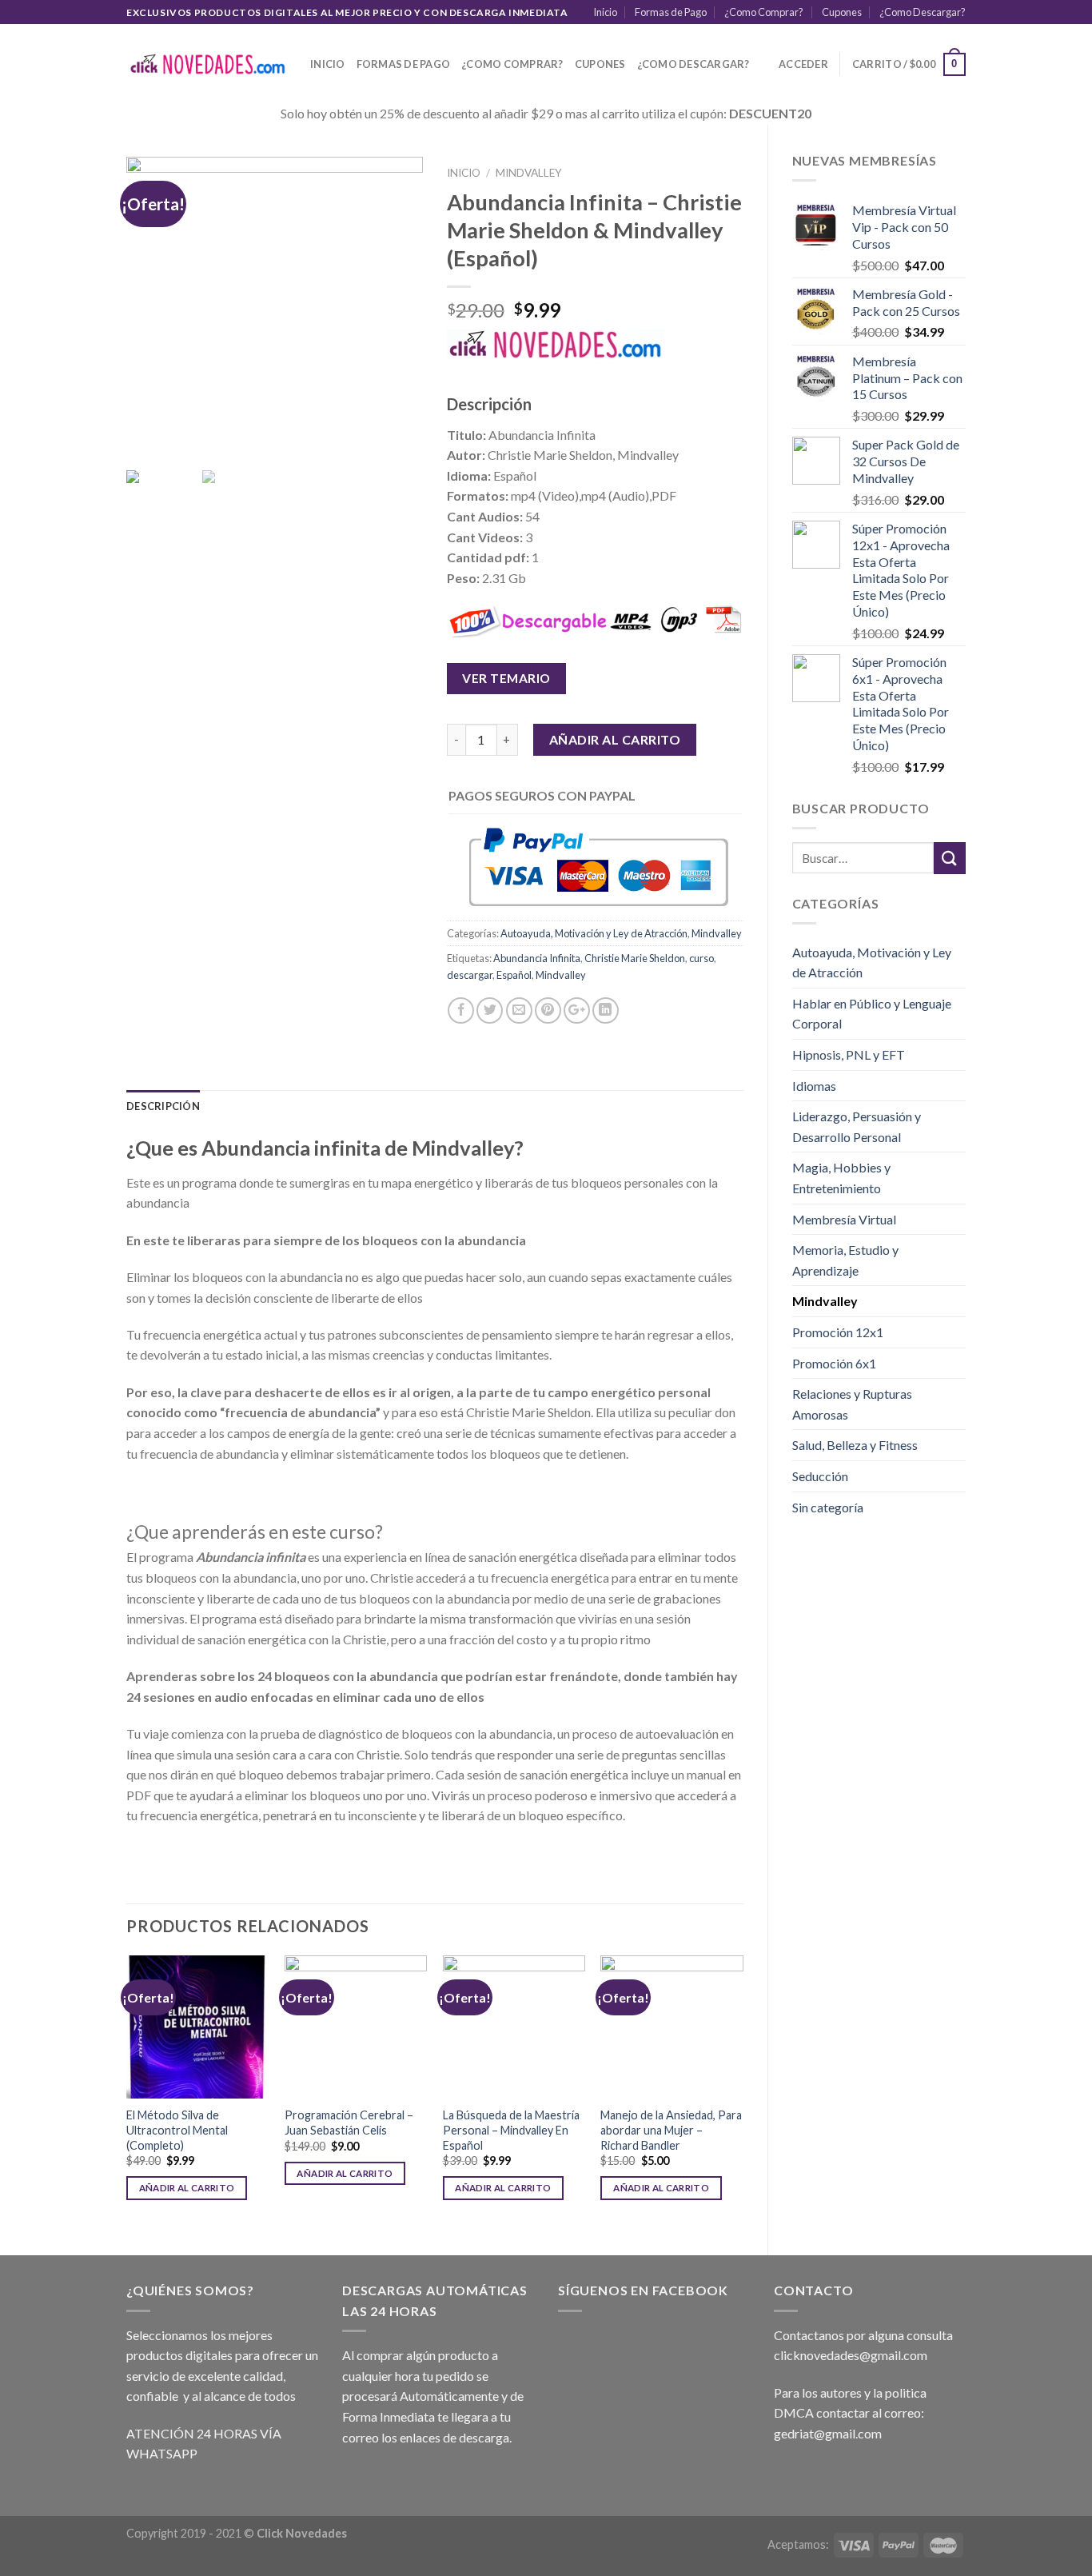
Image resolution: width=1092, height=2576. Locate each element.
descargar (470, 975)
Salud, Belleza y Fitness (855, 1445)
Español (514, 975)
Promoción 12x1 (838, 1332)
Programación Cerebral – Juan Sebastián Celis (349, 2123)
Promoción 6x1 (834, 1363)
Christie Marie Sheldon (635, 958)
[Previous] (127, 2092)
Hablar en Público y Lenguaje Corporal (872, 1014)
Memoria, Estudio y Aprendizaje (845, 1260)
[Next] (743, 2092)
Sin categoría (828, 1507)
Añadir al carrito (615, 739)
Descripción (163, 1106)
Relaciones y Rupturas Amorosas (852, 1404)
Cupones (842, 12)
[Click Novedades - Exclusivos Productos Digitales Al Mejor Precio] (206, 64)
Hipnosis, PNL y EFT (849, 1054)
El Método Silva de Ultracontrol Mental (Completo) (177, 2130)
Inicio (605, 12)
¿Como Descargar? (923, 12)
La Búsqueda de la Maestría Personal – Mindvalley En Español (511, 2130)
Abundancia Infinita (537, 958)
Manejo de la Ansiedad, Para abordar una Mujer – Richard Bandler (671, 2130)
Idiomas (814, 1086)
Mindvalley (825, 1301)
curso (701, 958)
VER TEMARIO (506, 678)
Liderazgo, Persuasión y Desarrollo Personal (857, 1126)
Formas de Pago (671, 12)
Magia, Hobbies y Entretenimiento (841, 1178)
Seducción (820, 1476)
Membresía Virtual (844, 1219)
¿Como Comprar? (764, 12)
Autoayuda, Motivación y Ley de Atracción (872, 963)
